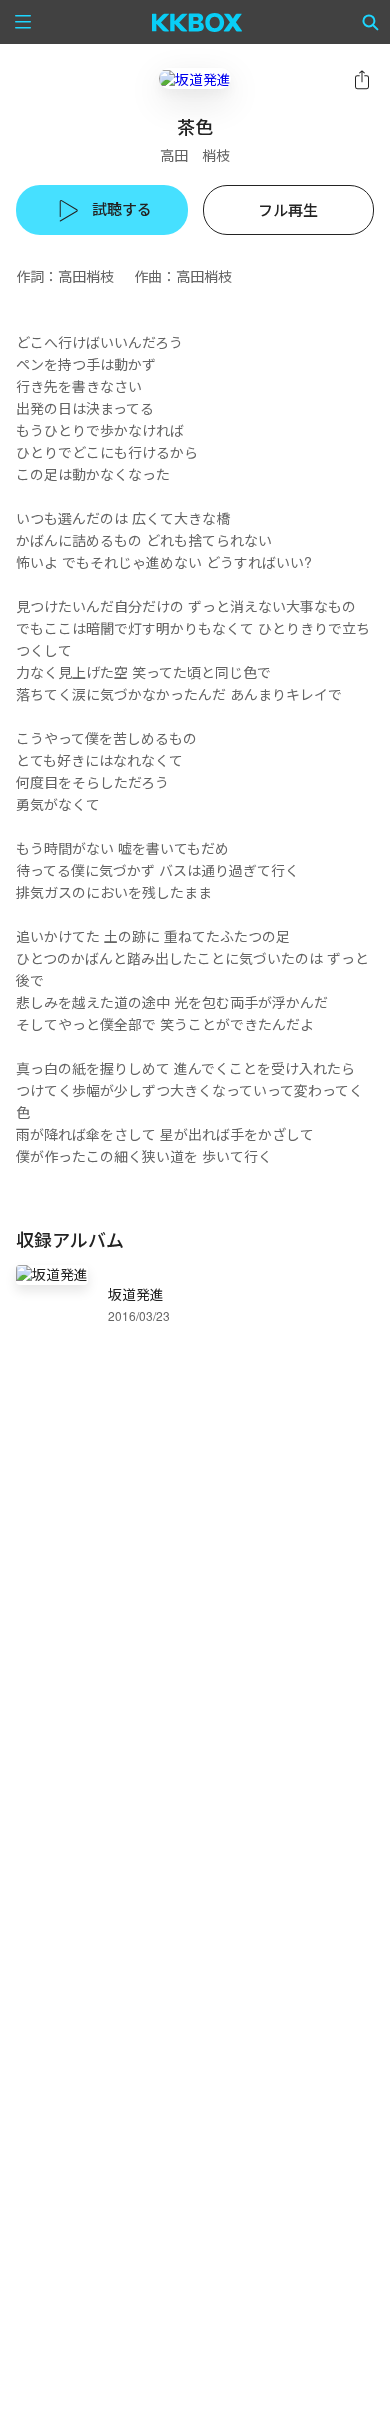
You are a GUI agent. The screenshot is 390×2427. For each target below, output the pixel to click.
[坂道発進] (195, 78)
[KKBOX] (197, 22)
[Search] (371, 22)
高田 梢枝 (195, 155)
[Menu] (23, 22)
